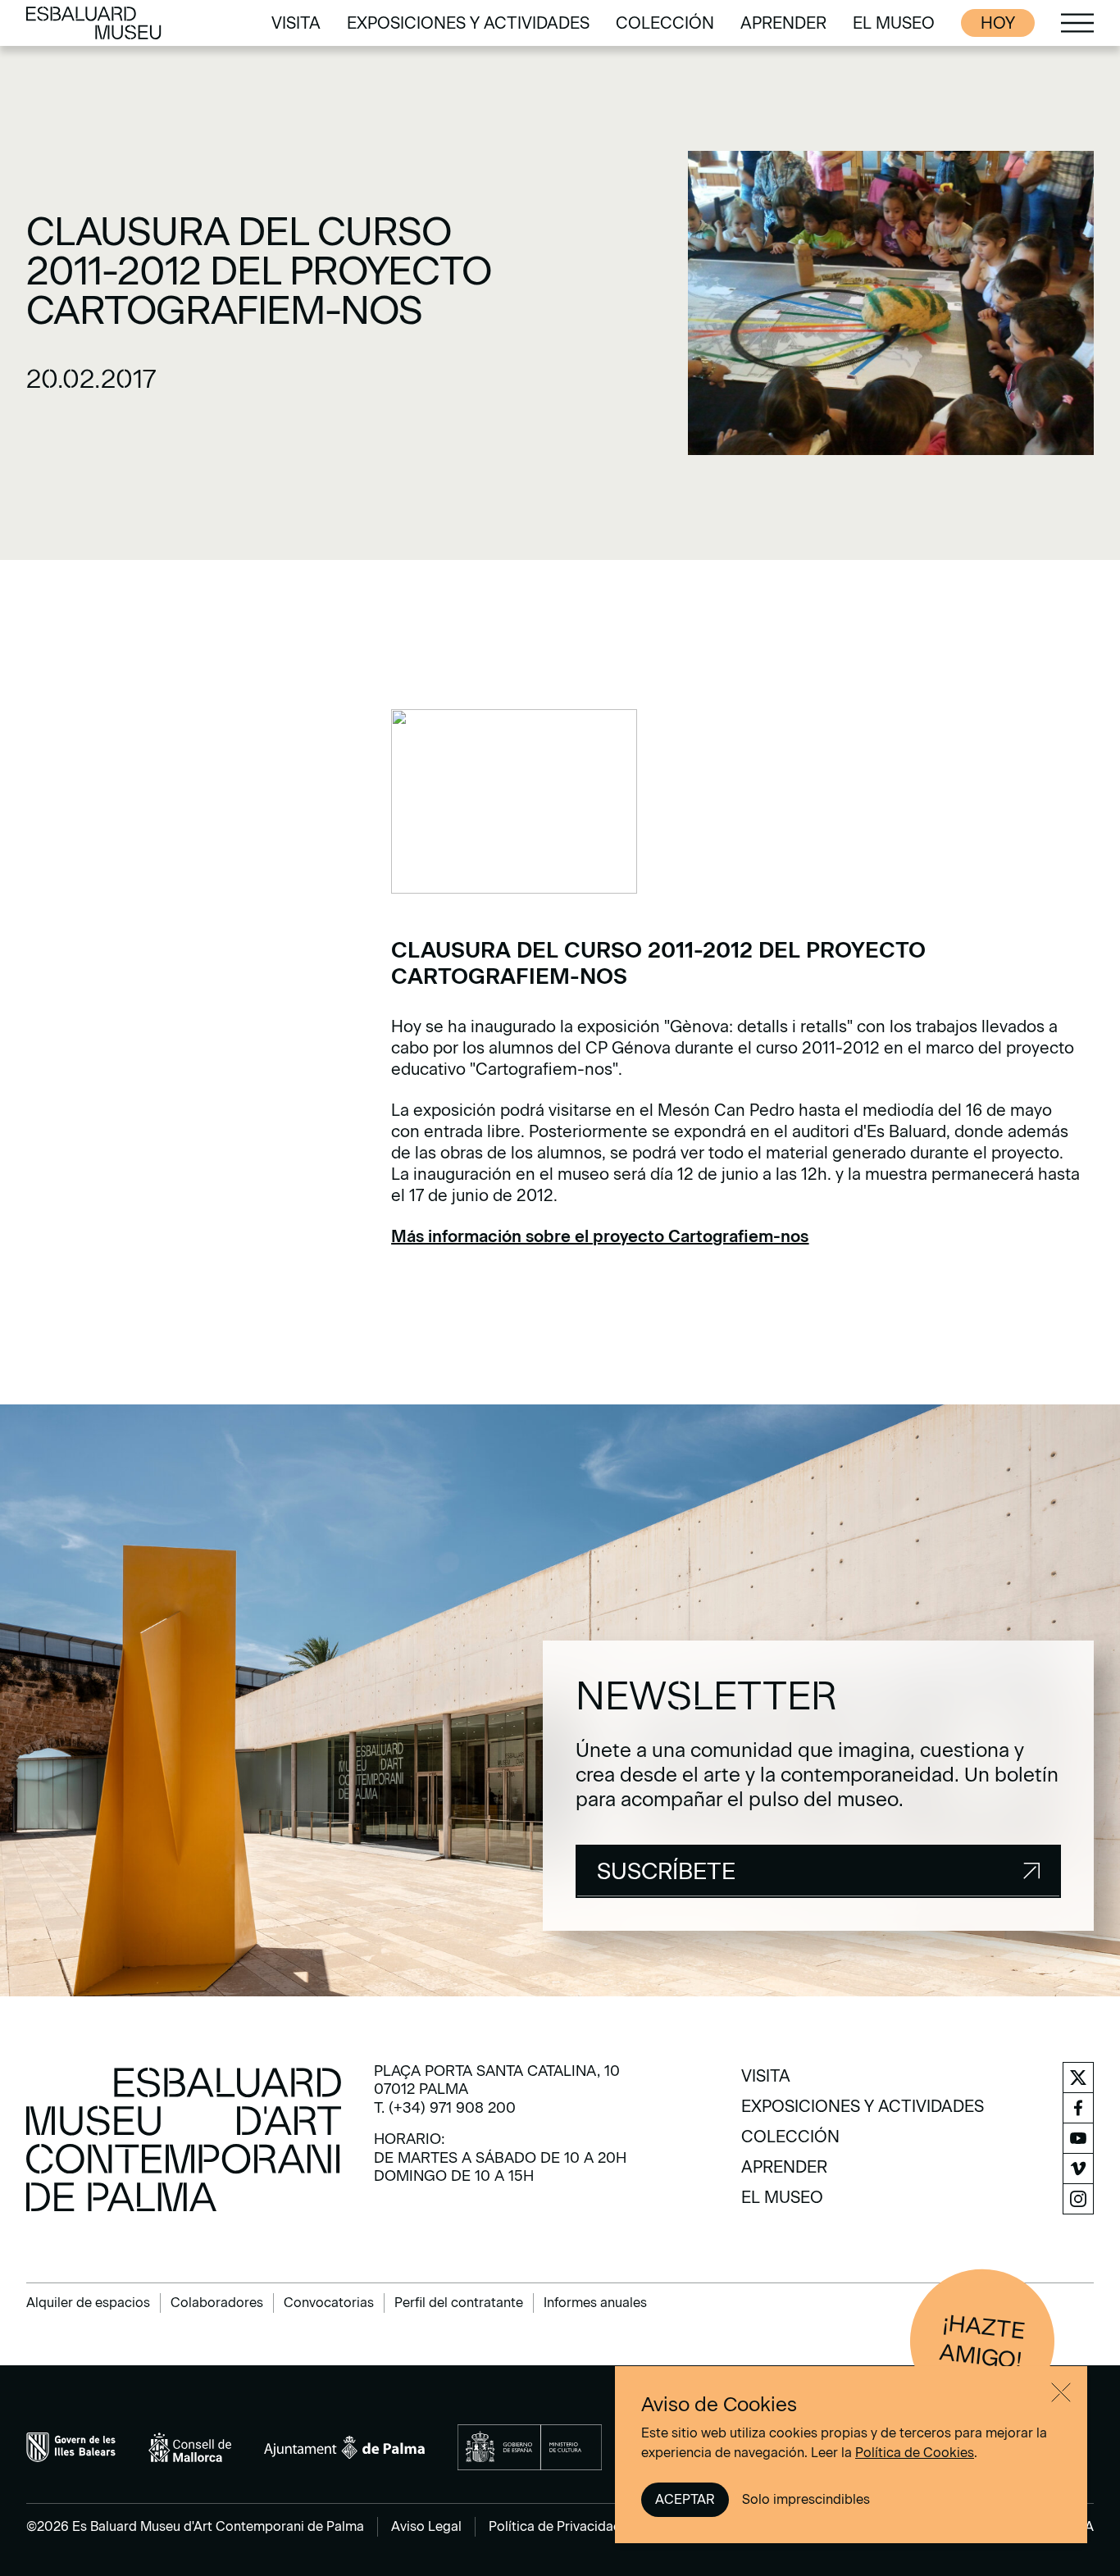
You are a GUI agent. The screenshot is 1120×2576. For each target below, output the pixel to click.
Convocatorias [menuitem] (329, 2303)
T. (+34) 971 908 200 (445, 2108)
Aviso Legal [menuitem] (426, 2526)
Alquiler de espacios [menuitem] (88, 2303)
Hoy (998, 23)
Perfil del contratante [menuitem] (459, 2303)
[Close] (1061, 2392)
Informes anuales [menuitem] (595, 2303)
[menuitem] (296, 23)
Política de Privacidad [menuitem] (555, 2526)
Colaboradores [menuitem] (217, 2303)
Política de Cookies (915, 2453)
